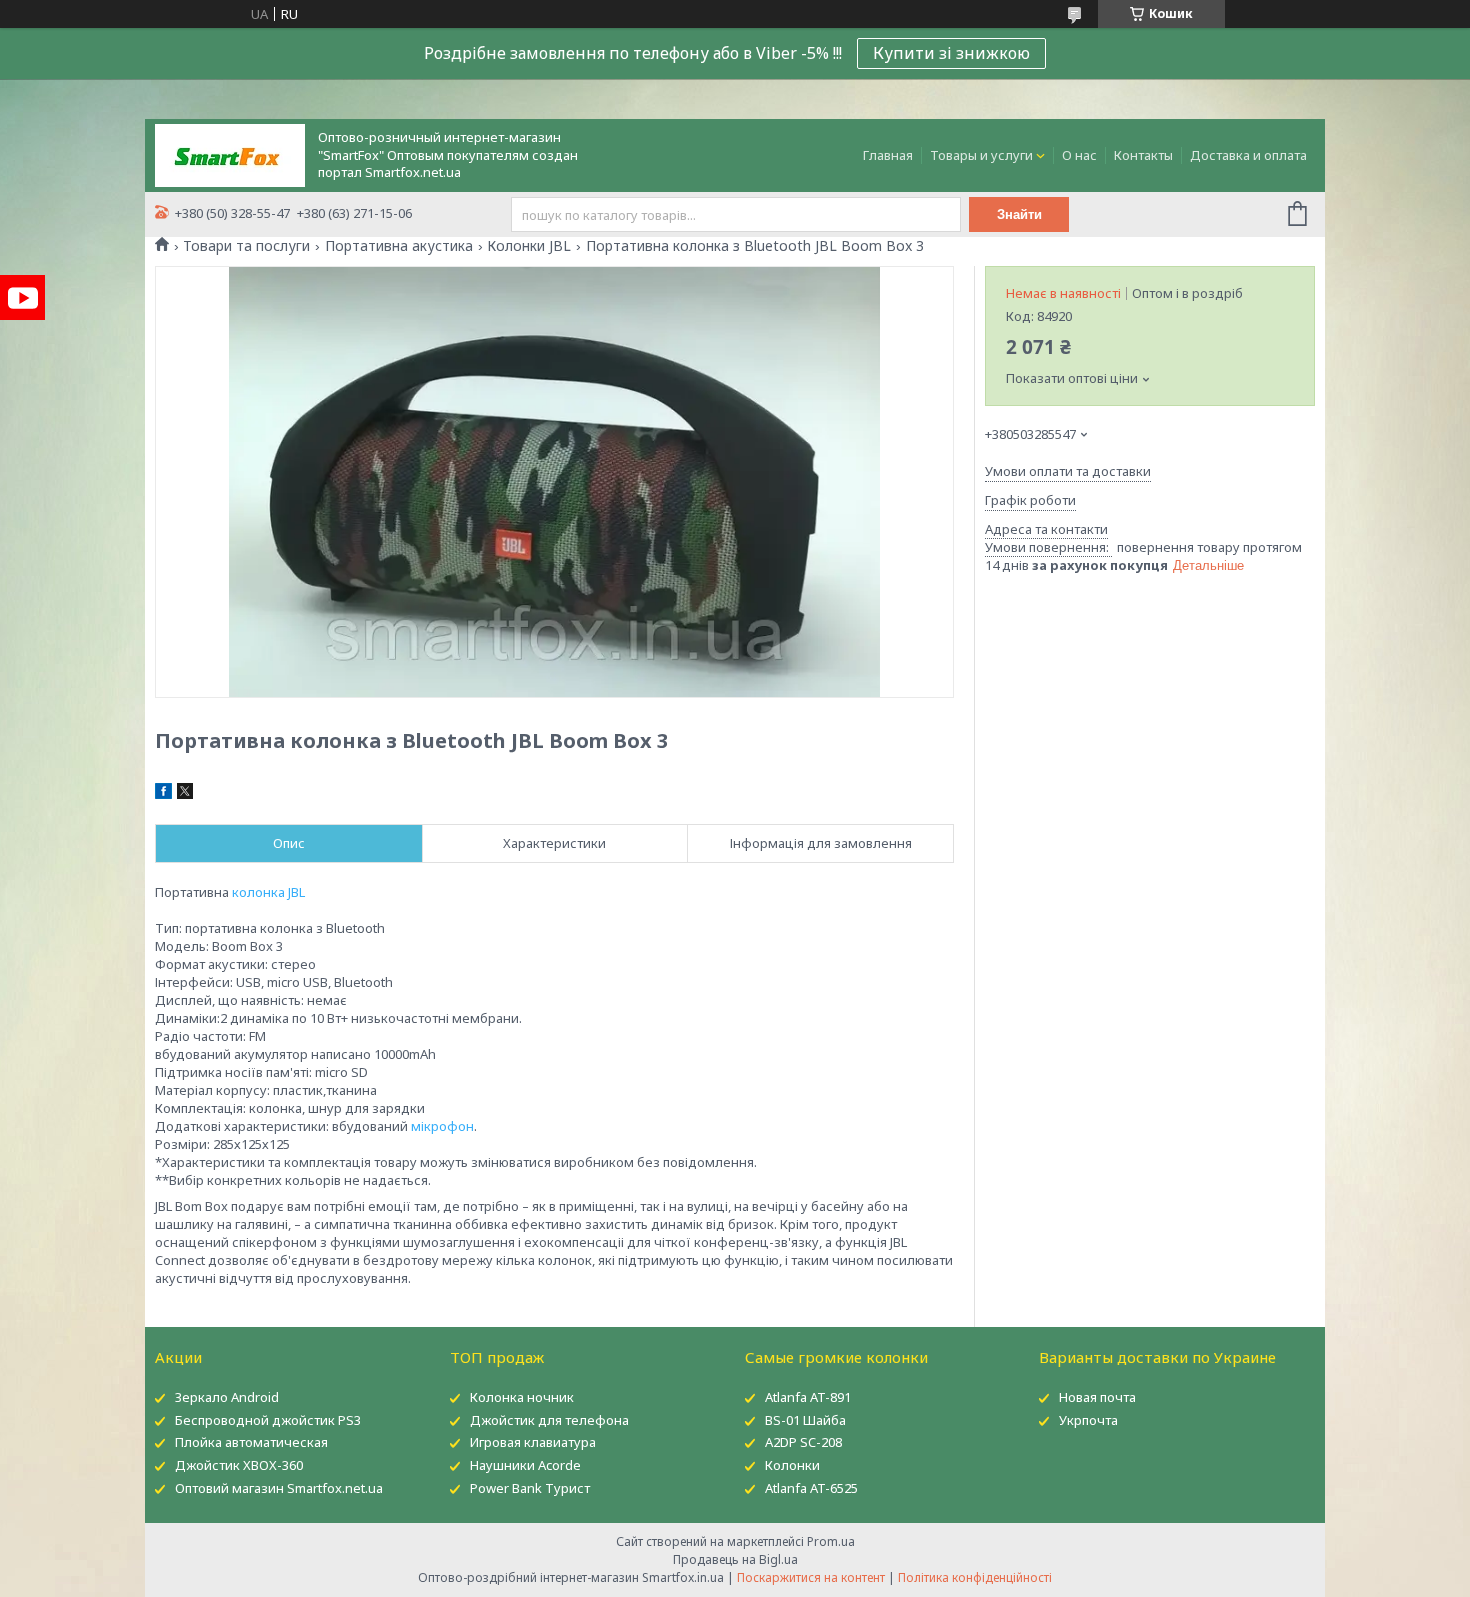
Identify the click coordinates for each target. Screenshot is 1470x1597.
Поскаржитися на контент (811, 1577)
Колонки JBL (529, 246)
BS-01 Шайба (805, 1420)
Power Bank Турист (530, 1488)
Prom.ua (831, 1541)
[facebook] (163, 794)
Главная (888, 155)
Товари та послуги (246, 246)
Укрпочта (1088, 1420)
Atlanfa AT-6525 (811, 1488)
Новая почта (1097, 1397)
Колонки (792, 1465)
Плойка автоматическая (251, 1442)
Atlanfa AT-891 (808, 1397)
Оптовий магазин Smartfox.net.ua (279, 1488)
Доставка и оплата (1248, 155)
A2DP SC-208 (803, 1442)
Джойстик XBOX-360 (239, 1465)
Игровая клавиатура (533, 1442)
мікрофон (442, 1126)
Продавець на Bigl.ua (735, 1559)
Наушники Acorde (525, 1465)
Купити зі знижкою (951, 53)
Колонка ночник (522, 1397)
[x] (185, 794)
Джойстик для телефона (549, 1420)
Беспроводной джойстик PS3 (268, 1420)
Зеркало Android (227, 1397)
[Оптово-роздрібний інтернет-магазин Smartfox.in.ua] (230, 154)
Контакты (1143, 155)
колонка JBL (268, 892)
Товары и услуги (981, 155)
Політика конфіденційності (975, 1577)
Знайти (1019, 214)
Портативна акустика (399, 246)
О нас (1079, 155)
